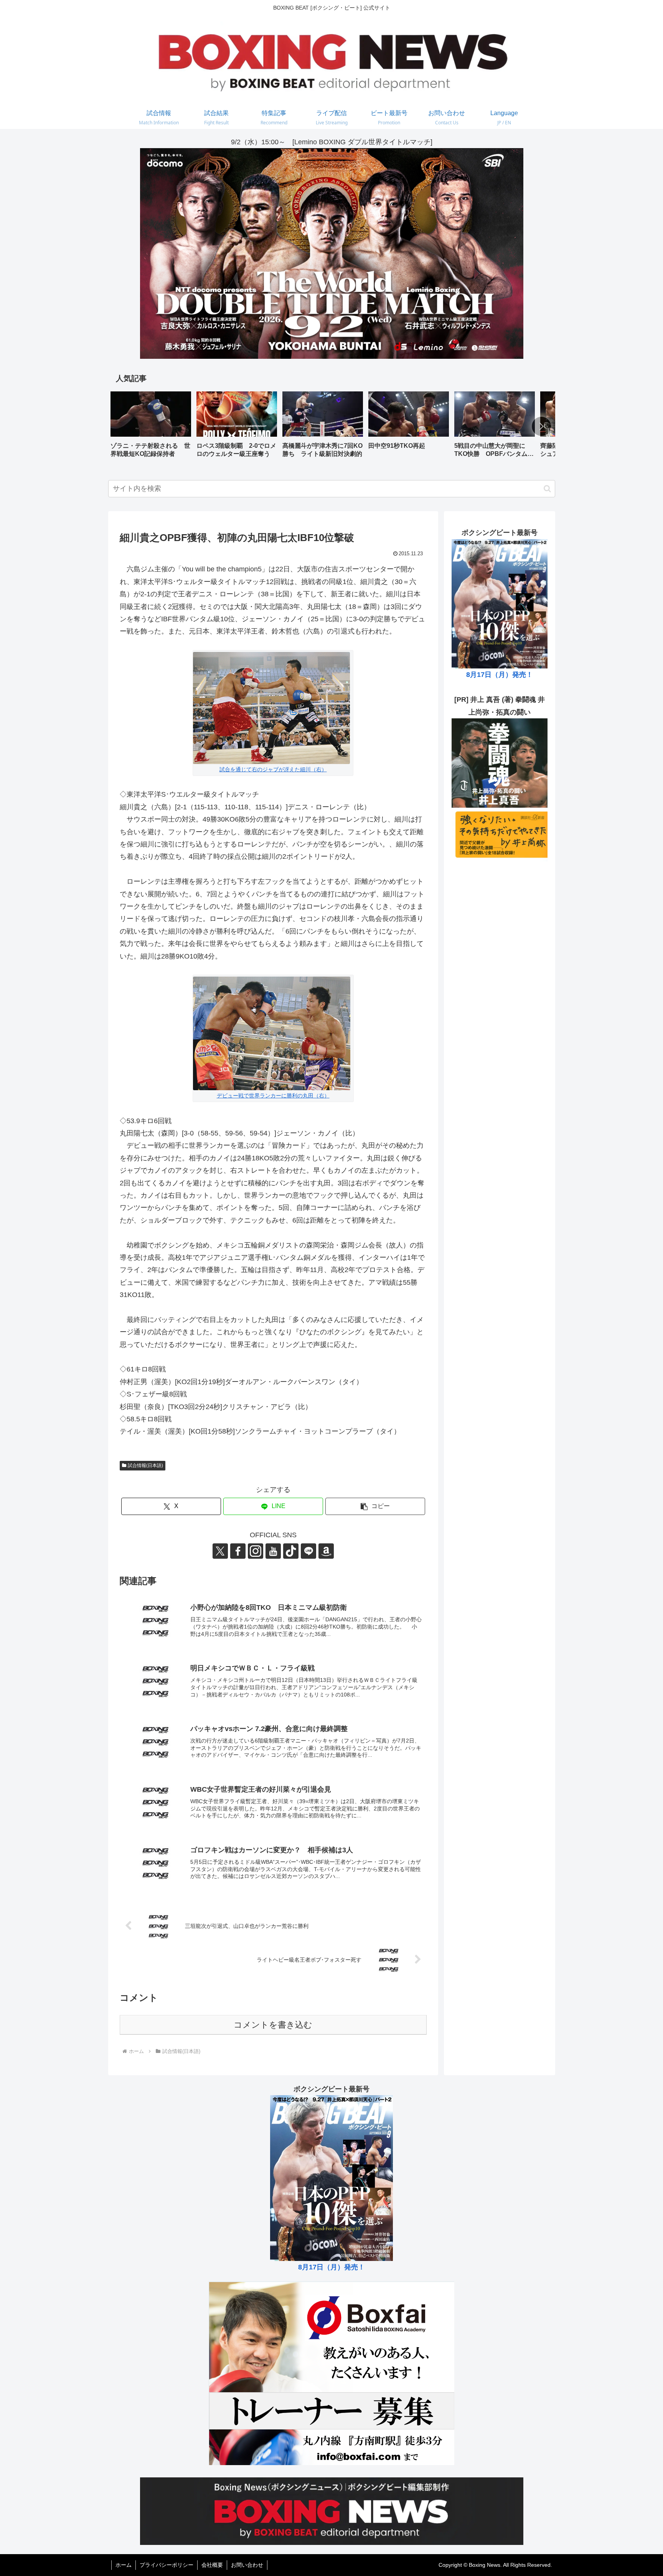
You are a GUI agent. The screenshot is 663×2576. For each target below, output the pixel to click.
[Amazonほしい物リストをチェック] (326, 1551)
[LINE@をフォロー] (308, 1551)
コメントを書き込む (273, 2025)
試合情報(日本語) (145, 1465)
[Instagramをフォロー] (256, 1551)
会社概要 (212, 2565)
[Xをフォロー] (220, 1551)
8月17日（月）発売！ (500, 675)
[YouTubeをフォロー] (273, 1551)
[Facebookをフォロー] (238, 1551)
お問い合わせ (247, 2565)
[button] (541, 426)
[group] (151, 427)
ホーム (124, 2565)
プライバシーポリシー (167, 2565)
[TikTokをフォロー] (291, 1551)
